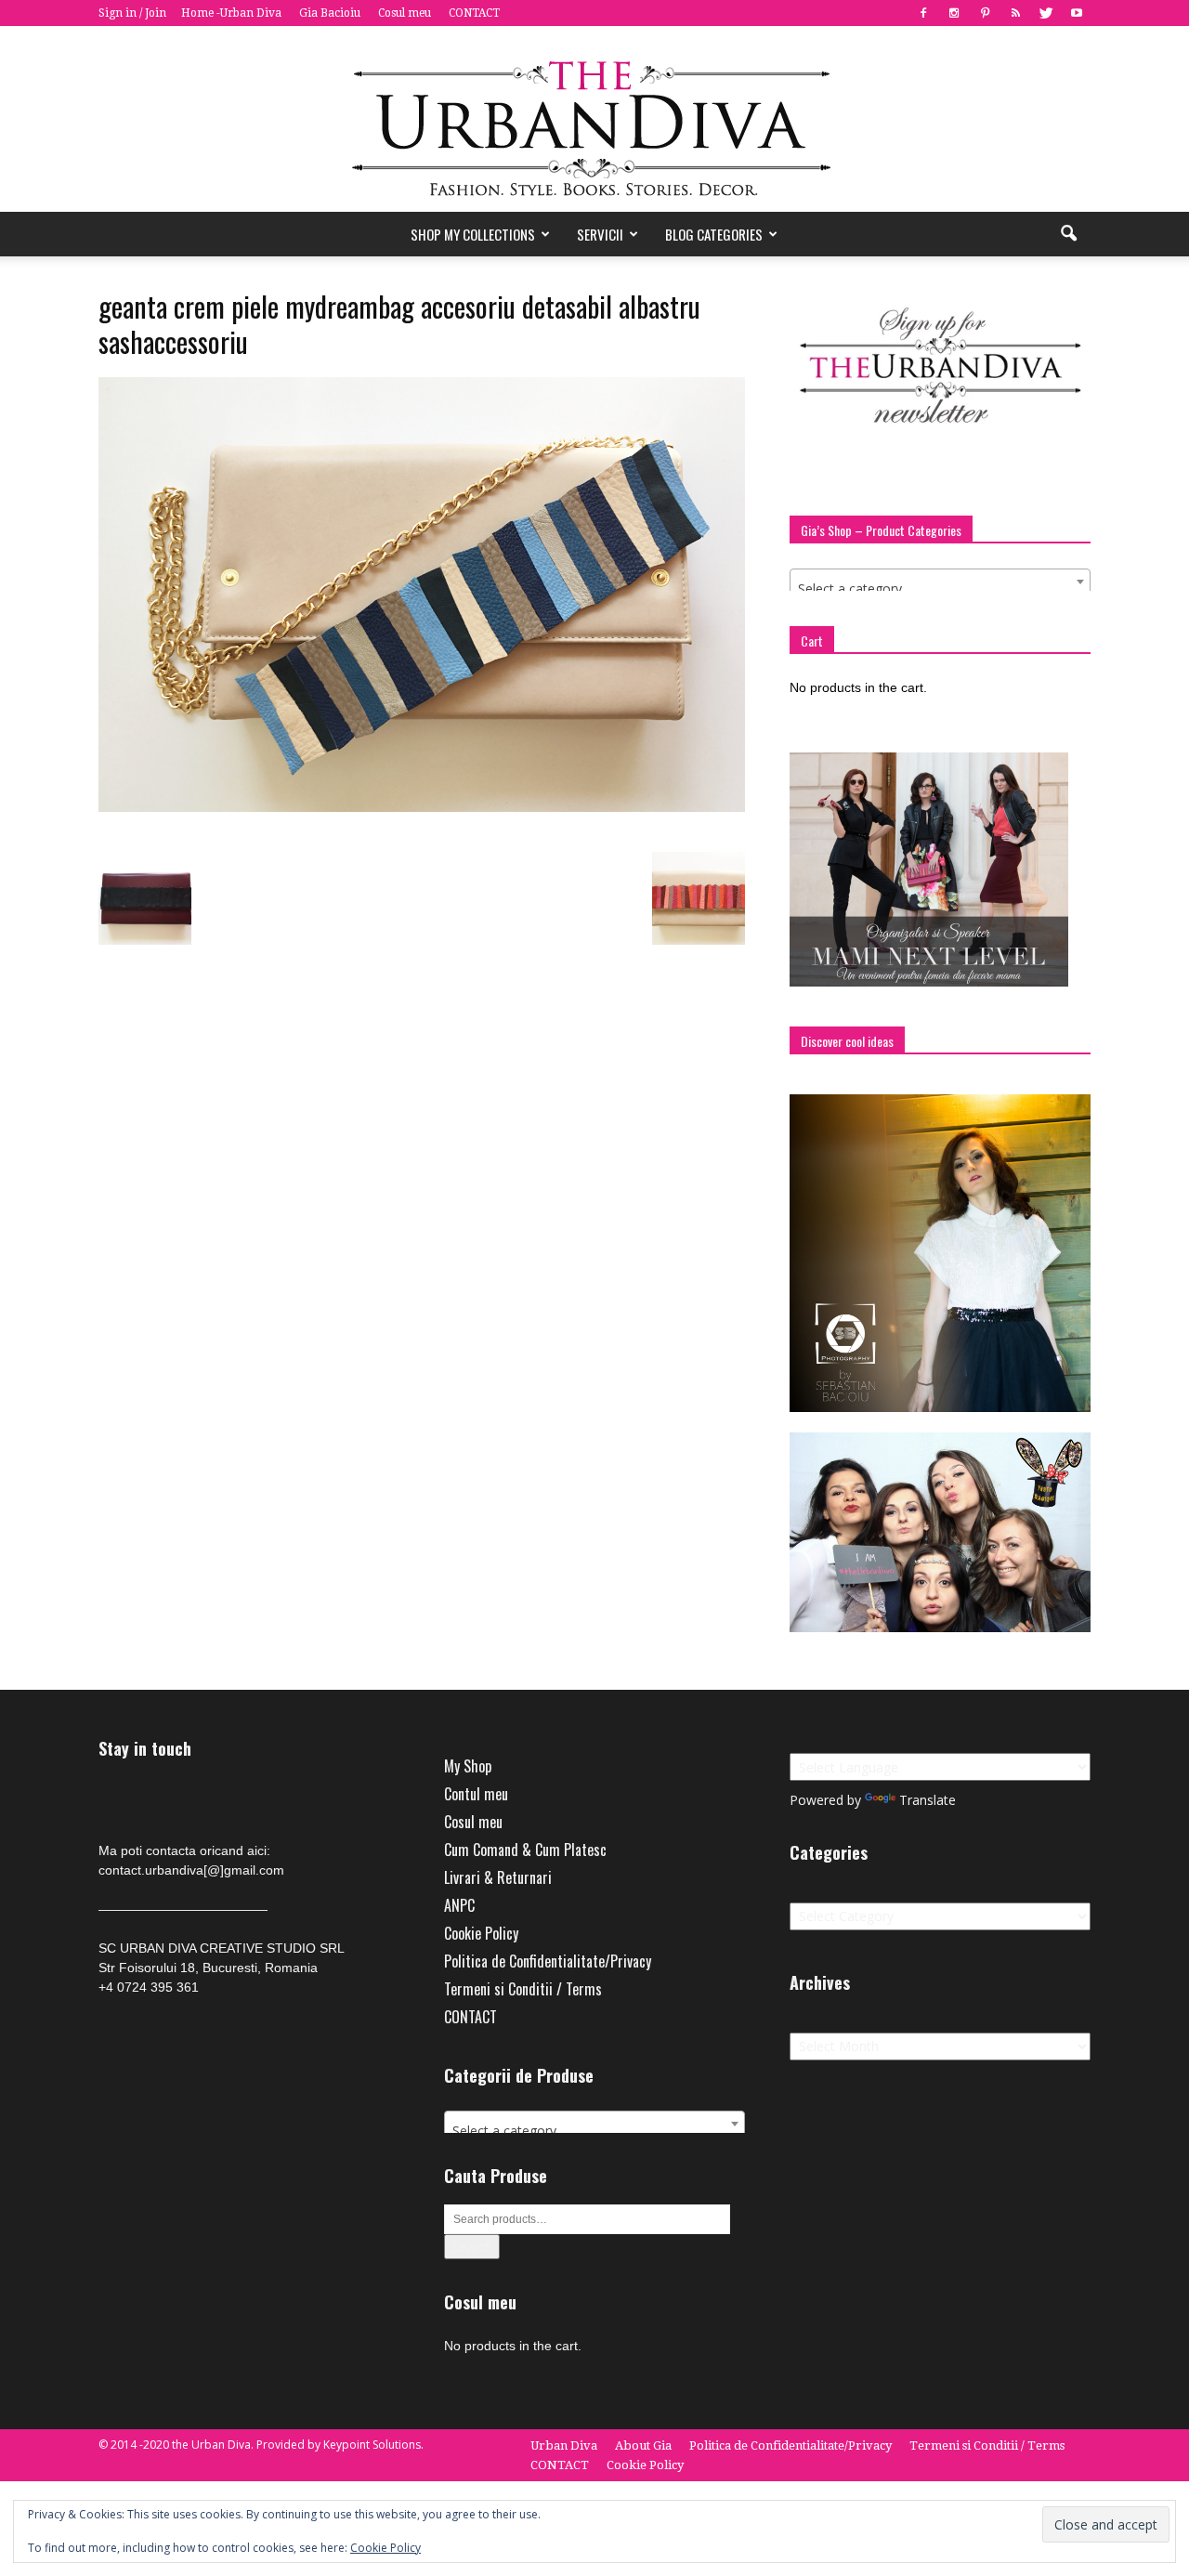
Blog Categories (714, 234)
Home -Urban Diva (231, 13)
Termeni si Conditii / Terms (523, 1989)
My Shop (468, 1766)
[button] (1068, 234)
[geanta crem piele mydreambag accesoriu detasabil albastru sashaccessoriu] (422, 807)
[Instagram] (954, 13)
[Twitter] (1046, 13)
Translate (928, 1800)
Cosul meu (405, 13)
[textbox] (940, 589)
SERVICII (600, 234)
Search (472, 2247)
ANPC (459, 1905)
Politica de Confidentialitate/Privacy (548, 1961)
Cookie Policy (481, 1933)
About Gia (643, 2445)
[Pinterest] (985, 13)
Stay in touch (145, 1749)
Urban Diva (564, 2445)
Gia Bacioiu (330, 13)
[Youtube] (1077, 13)
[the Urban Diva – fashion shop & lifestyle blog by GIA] (594, 119)
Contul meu (476, 1794)
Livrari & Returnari (498, 1877)
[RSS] (1015, 13)
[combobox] (940, 582)
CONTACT (474, 13)
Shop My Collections (473, 234)
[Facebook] (923, 13)
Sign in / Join (132, 13)
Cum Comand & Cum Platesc (525, 1850)
